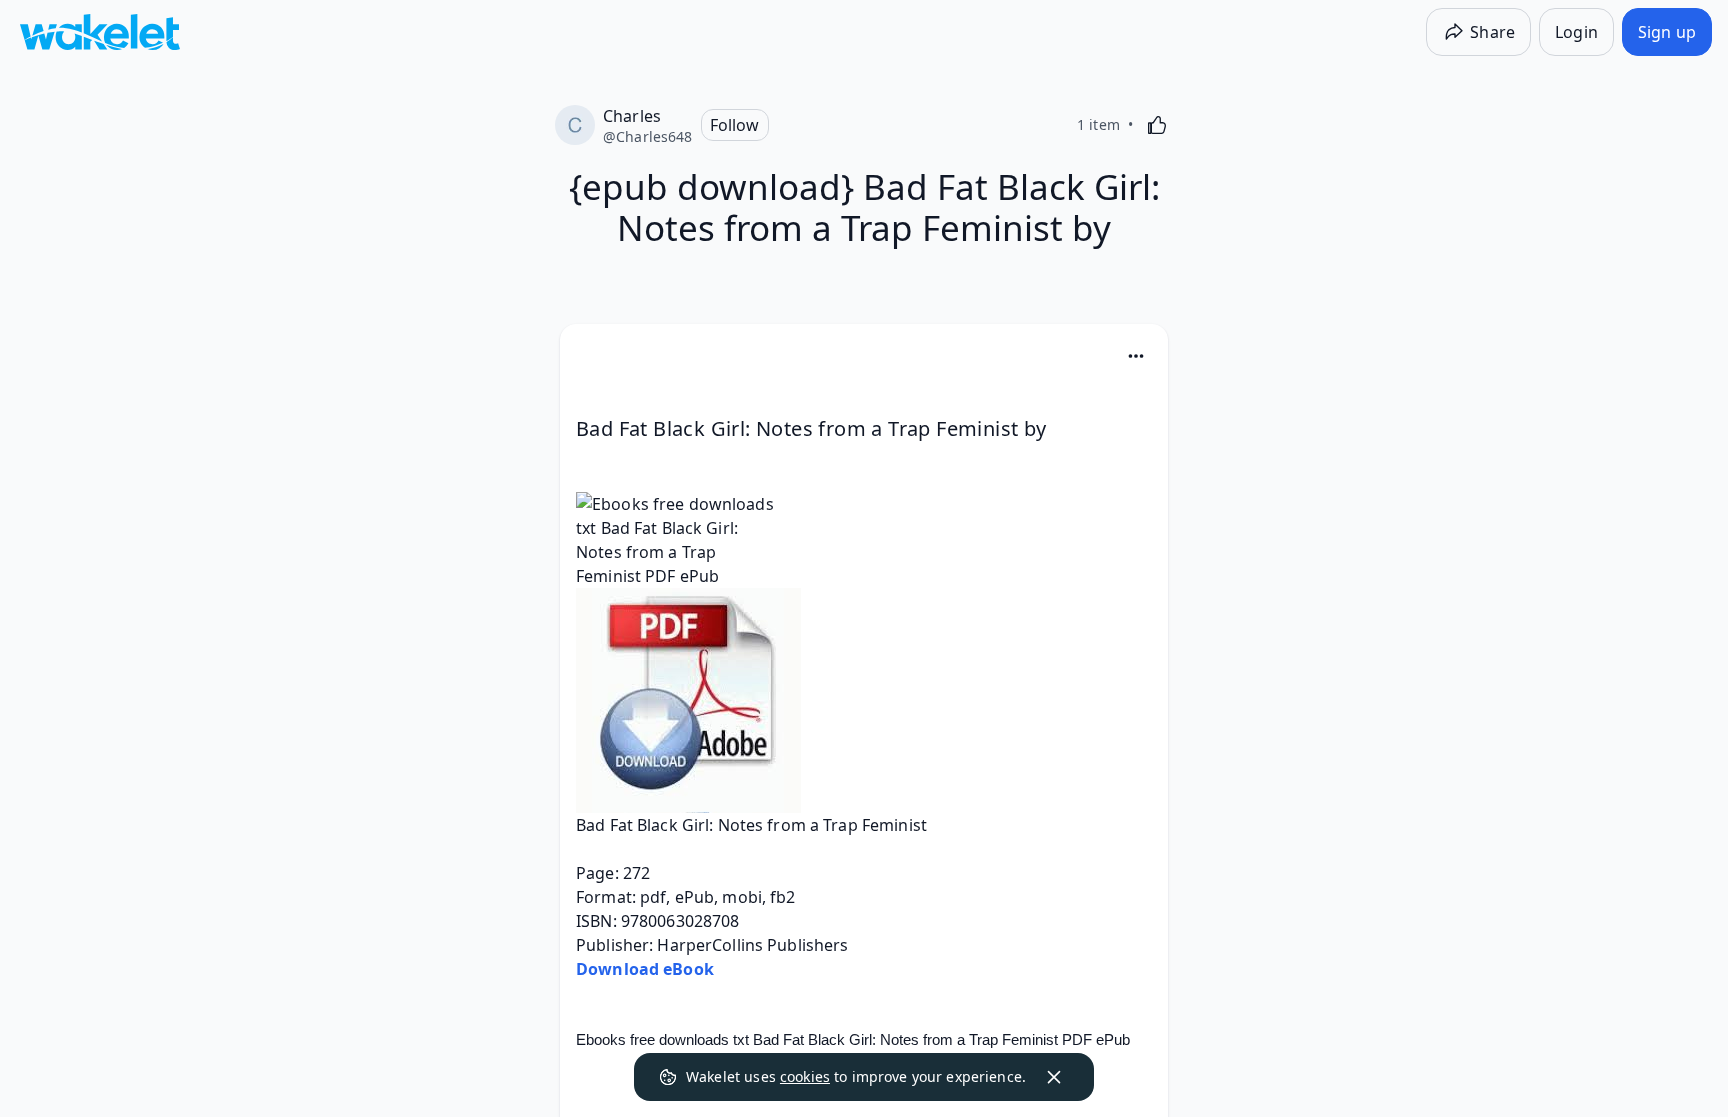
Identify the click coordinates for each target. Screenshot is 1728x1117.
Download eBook (645, 969)
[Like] (1157, 125)
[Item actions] (1136, 356)
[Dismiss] (1054, 1077)
